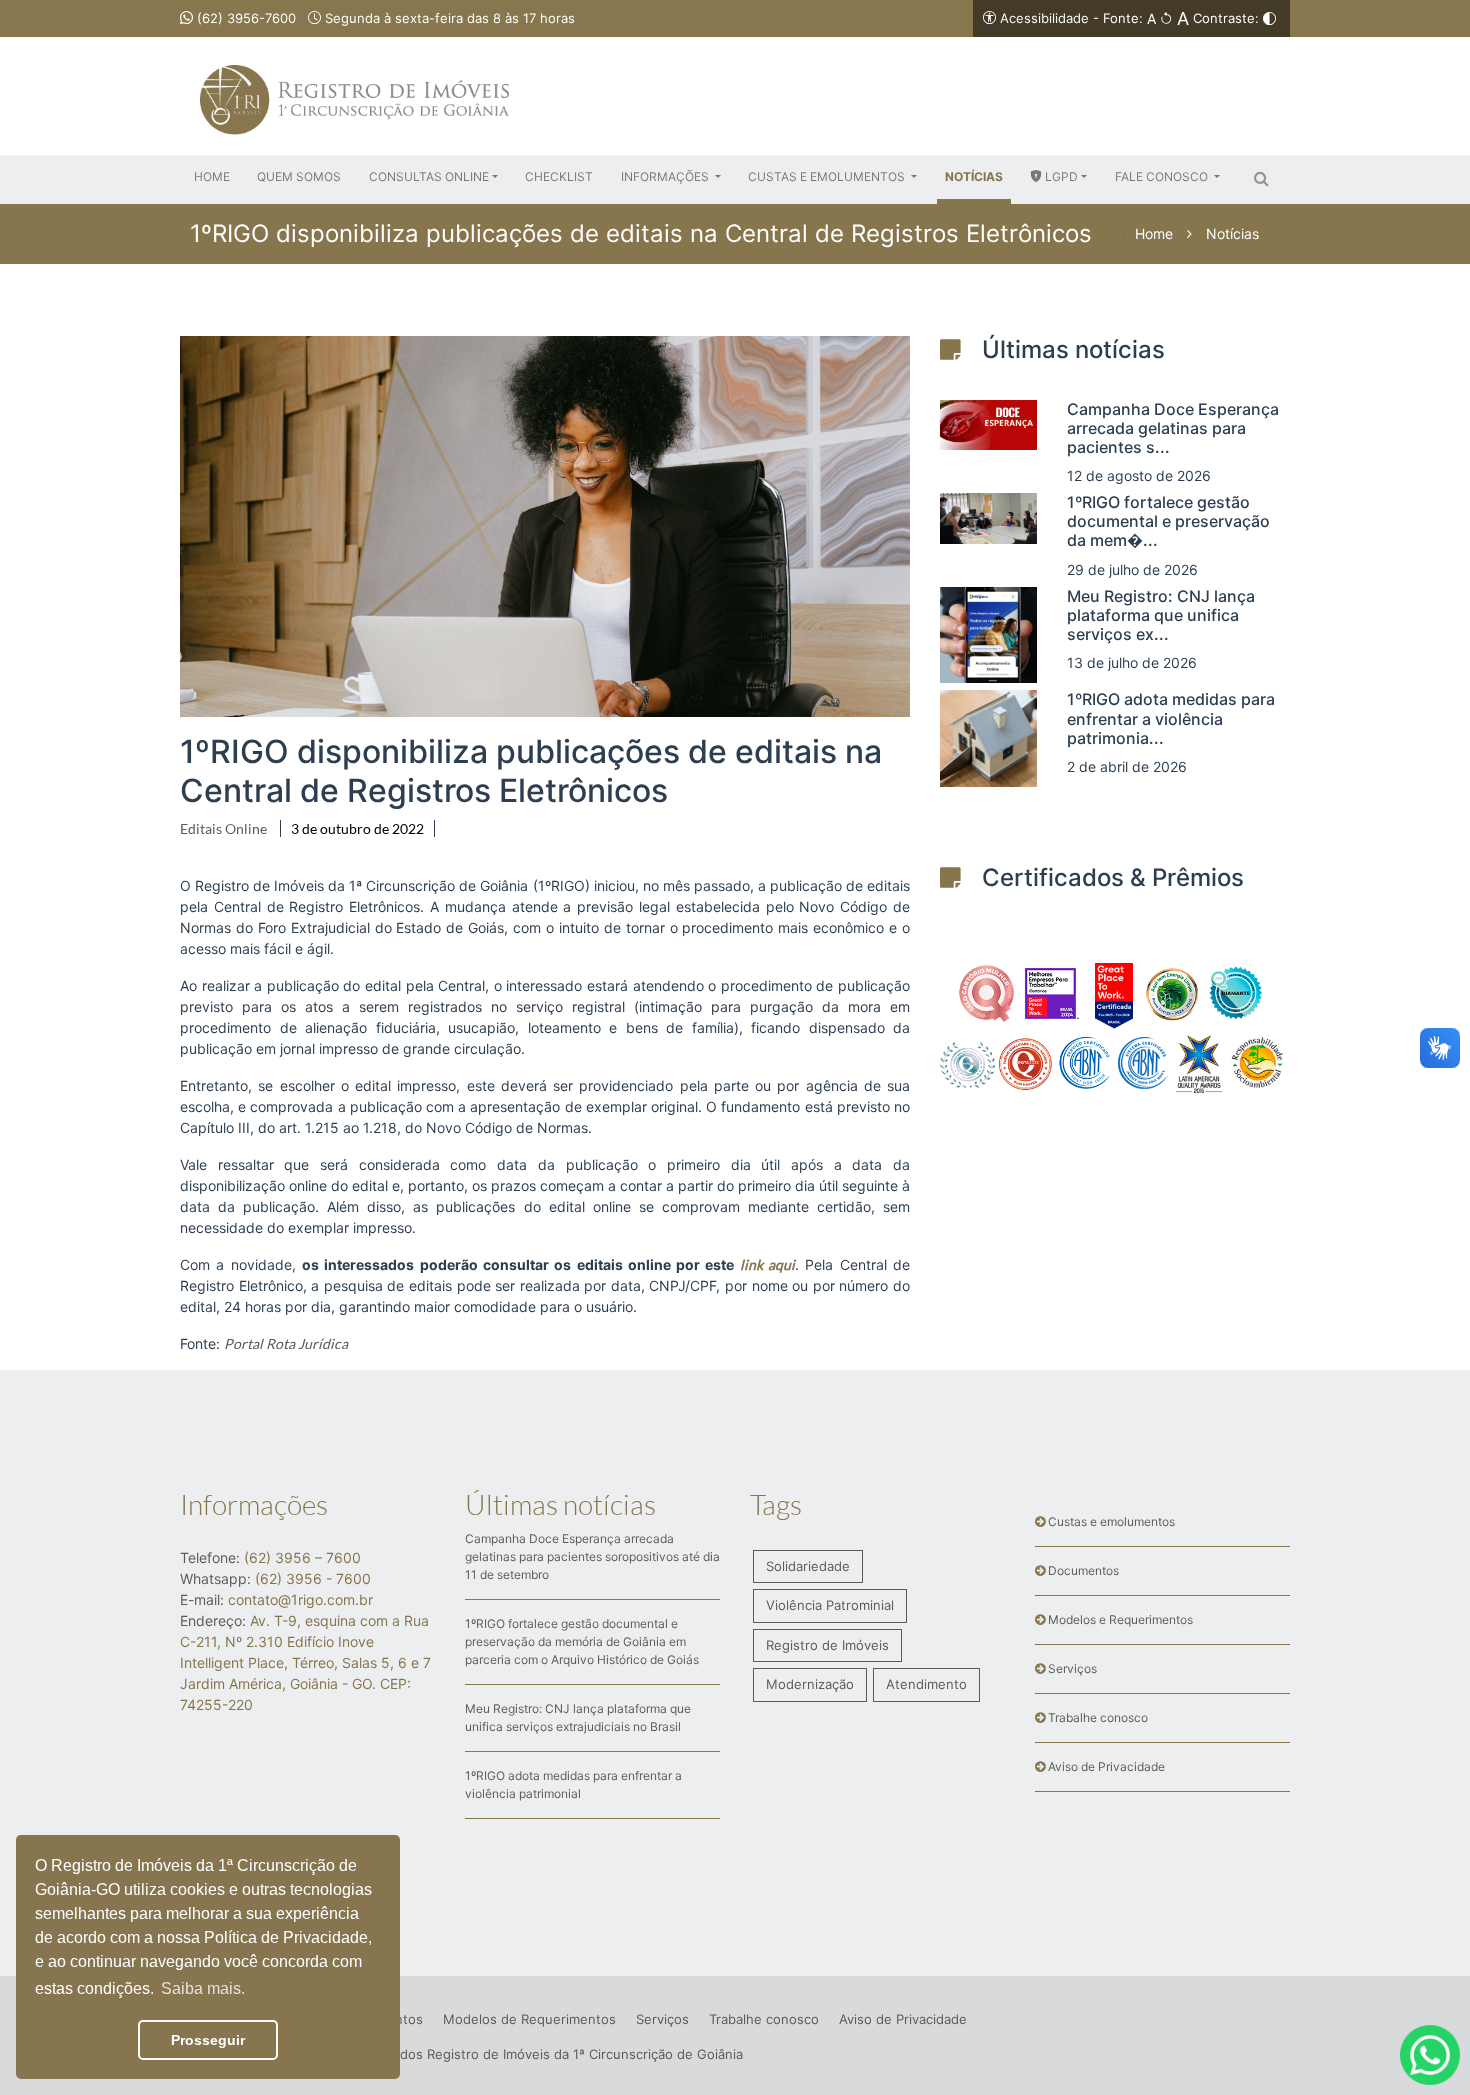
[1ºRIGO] (354, 57)
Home (1154, 233)
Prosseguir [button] (208, 2040)
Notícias (1232, 233)
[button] (433, 177)
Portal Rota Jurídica (286, 1343)
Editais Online (223, 828)
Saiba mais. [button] (203, 1988)
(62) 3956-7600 (244, 18)
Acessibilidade (1044, 18)
